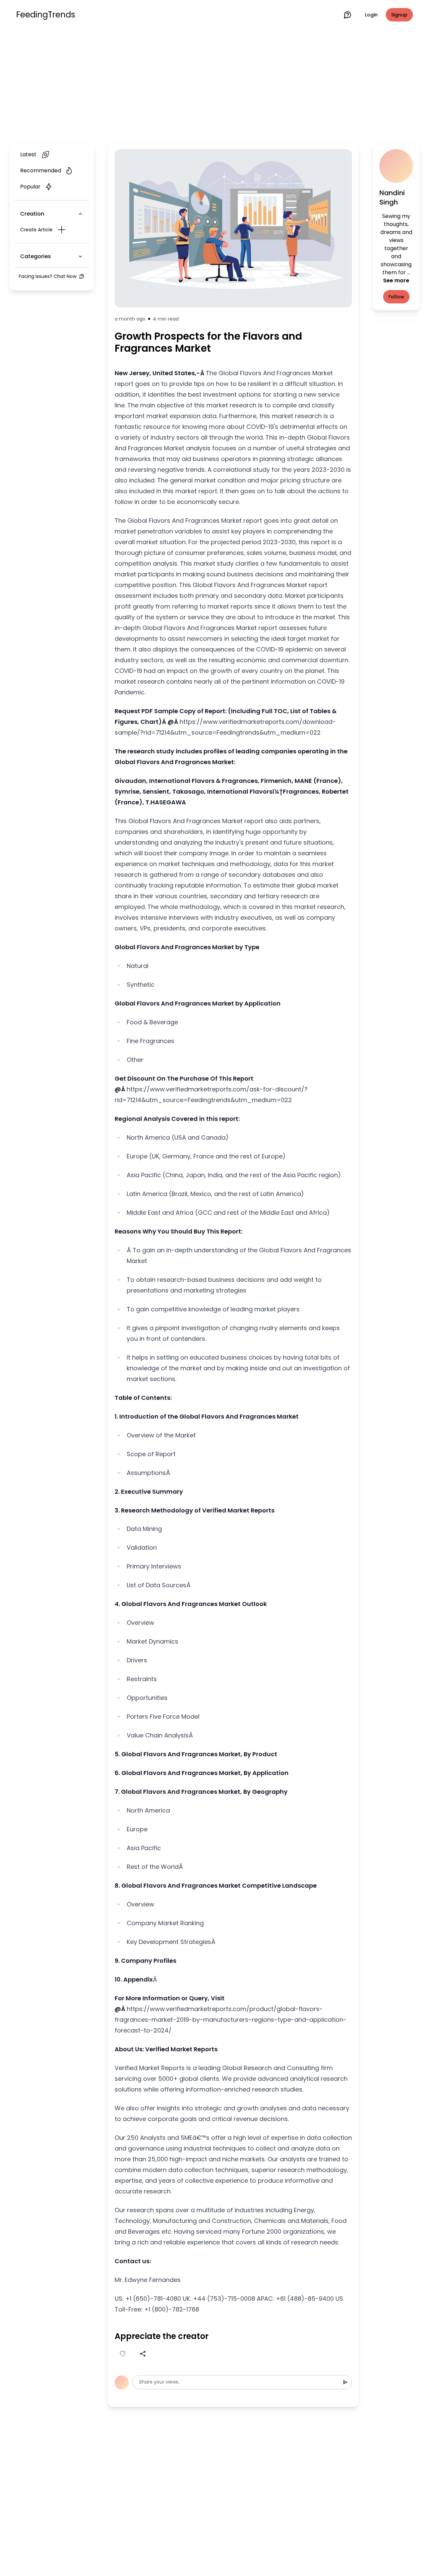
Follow (396, 297)
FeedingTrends (46, 15)
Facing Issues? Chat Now (48, 276)
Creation (32, 214)
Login (371, 15)
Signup (399, 15)
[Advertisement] (214, 84)
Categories (36, 256)
